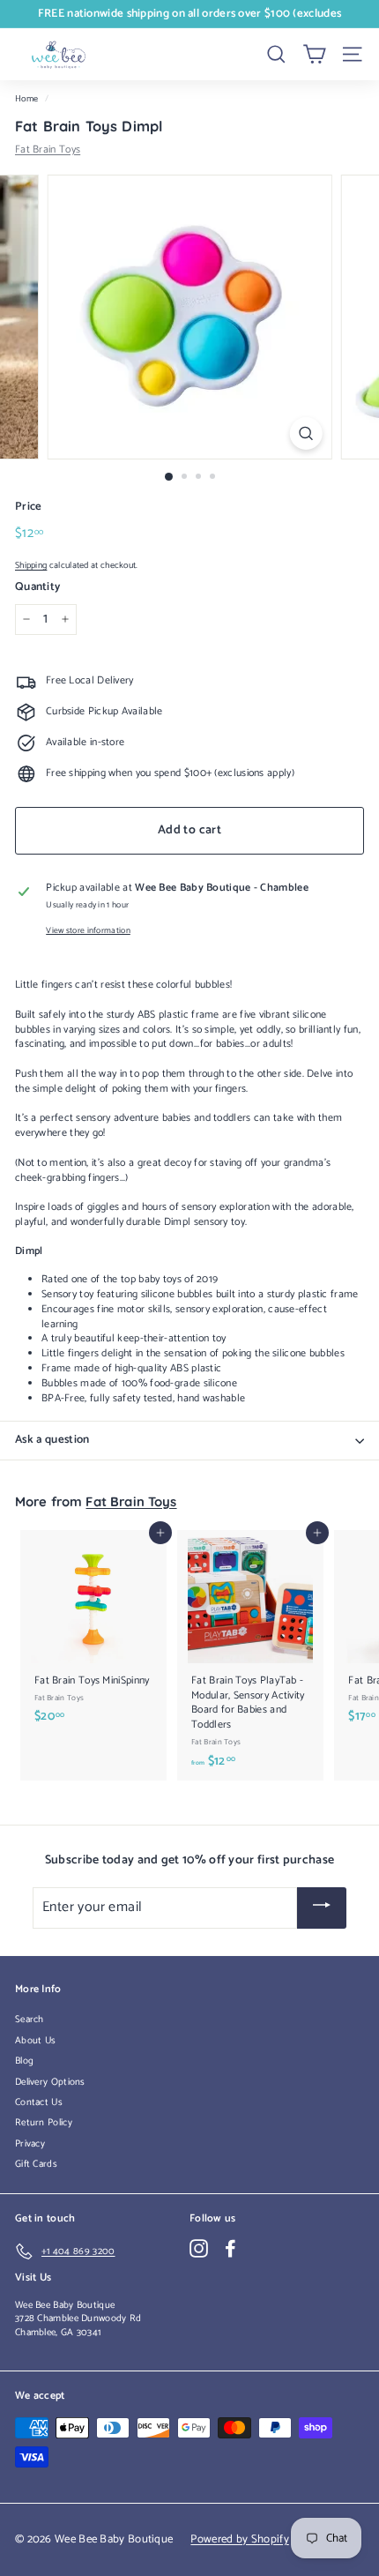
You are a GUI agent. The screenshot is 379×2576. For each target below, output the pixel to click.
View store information (88, 931)
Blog (24, 2061)
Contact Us (39, 2102)
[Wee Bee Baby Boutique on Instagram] (199, 2248)
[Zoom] (305, 433)
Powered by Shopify (239, 2539)
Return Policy (44, 2123)
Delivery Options (50, 2082)
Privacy (30, 2144)
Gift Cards (36, 2164)
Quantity (37, 587)
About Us (35, 2041)
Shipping (31, 566)
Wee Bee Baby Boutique (65, 2305)
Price (29, 507)
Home (26, 99)
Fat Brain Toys (48, 149)
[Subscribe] (322, 1908)
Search (30, 2020)
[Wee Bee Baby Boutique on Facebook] (230, 2248)
